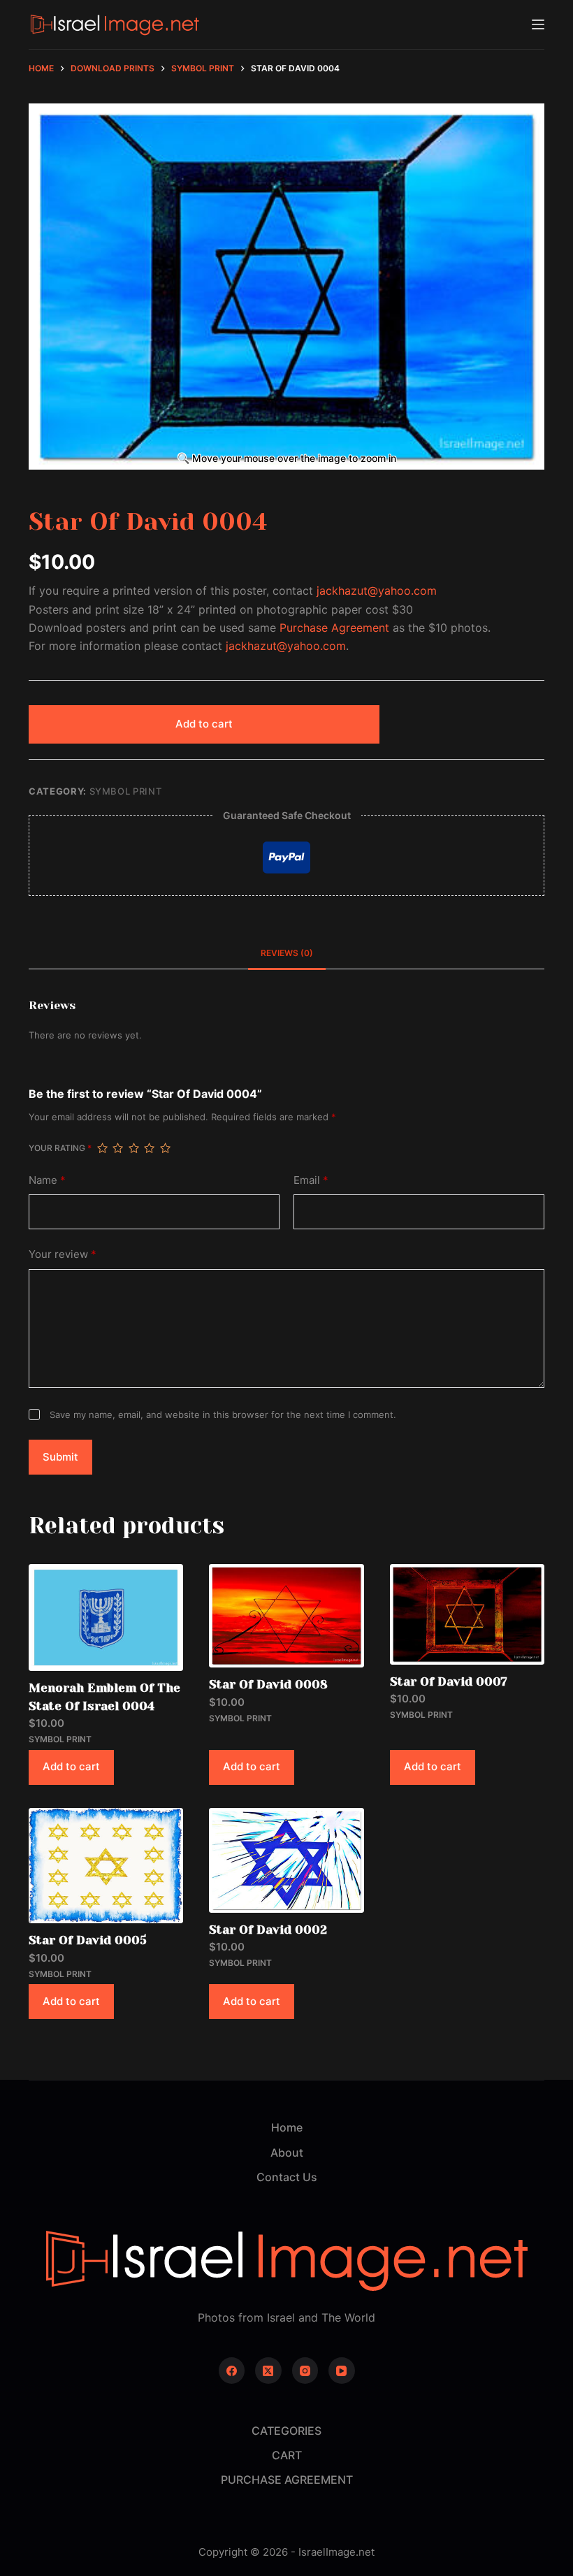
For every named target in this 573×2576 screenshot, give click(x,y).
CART (287, 2455)
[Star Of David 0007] (467, 1614)
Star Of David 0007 (449, 1681)
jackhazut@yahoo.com (377, 591)
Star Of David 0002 (268, 1930)
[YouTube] (342, 2371)
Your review (63, 1254)
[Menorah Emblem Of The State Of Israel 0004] (106, 1618)
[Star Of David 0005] (106, 1866)
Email (311, 1180)
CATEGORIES (286, 2431)
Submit (60, 1457)
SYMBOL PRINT (126, 791)
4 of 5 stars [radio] (149, 1148)
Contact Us (287, 2177)
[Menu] (538, 24)
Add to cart (204, 724)
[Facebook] (232, 2371)
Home (287, 2127)
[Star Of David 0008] (286, 1616)
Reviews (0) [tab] (287, 953)
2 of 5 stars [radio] (117, 1148)
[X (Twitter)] (268, 2371)
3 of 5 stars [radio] (133, 1148)
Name (47, 1180)
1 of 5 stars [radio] (102, 1148)
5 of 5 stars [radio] (165, 1148)
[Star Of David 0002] (286, 1860)
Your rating (60, 1148)
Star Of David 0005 (88, 1940)
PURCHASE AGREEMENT (287, 2480)
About (287, 2152)
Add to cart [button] (71, 1766)
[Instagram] (305, 2371)
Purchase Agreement (334, 628)
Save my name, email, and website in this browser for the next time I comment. (223, 1414)
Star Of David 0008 (268, 1684)
